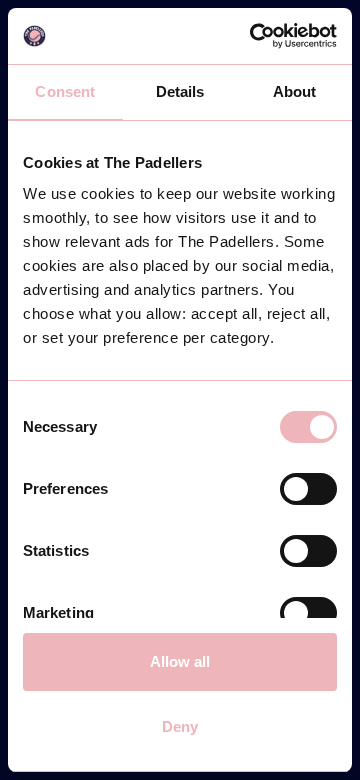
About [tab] (295, 91)
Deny (180, 726)
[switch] (308, 489)
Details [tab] (180, 91)
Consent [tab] (65, 91)
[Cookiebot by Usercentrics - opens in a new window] (254, 36)
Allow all (180, 661)
